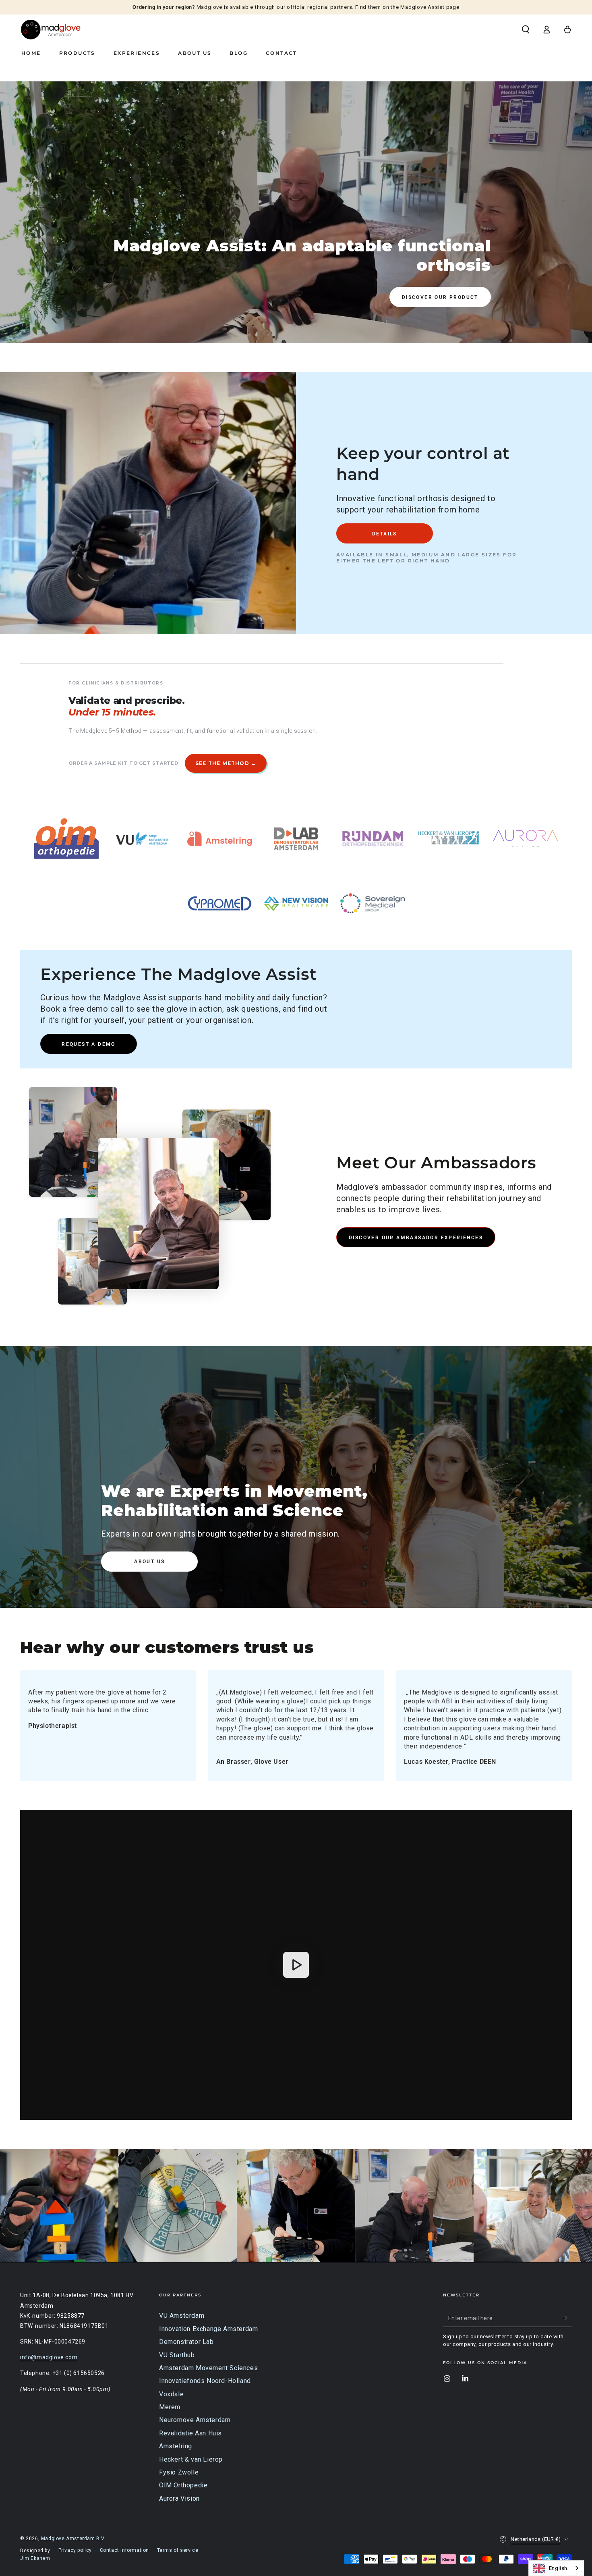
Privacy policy (75, 2550)
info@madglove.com (49, 2357)
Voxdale (171, 2394)
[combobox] (556, 2568)
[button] (526, 29)
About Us (149, 1562)
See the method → (226, 763)
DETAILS (385, 534)
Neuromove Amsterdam (195, 2420)
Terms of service (178, 2550)
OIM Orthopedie (183, 2485)
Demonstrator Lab (186, 2342)
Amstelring (176, 2446)
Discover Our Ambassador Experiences (416, 1238)
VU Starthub (177, 2355)
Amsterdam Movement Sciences (208, 2368)
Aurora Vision (179, 2498)
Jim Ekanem (35, 2558)
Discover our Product (440, 297)
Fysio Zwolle (179, 2472)
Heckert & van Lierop (191, 2459)
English (558, 2568)
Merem (170, 2407)
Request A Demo (89, 1044)
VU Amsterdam (182, 2316)
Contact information (124, 2550)
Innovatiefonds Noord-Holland (205, 2381)
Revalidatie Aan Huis (190, 2433)
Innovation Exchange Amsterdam (208, 2329)
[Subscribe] (567, 2318)
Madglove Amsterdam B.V (73, 2539)
